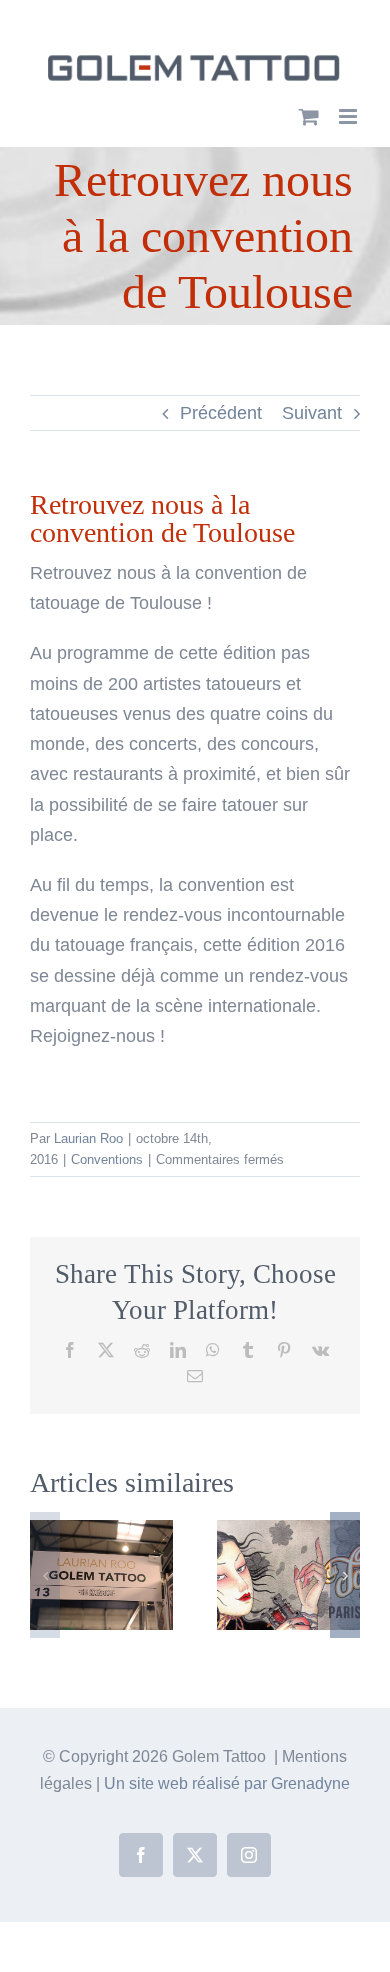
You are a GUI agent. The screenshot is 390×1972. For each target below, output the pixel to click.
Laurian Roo (88, 1138)
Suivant (312, 413)
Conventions (107, 1159)
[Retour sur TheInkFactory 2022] (101, 1530)
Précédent (221, 413)
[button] (45, 1575)
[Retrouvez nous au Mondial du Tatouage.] (288, 1530)
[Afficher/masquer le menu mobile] (349, 116)
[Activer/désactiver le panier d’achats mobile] (309, 116)
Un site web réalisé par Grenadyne (227, 1783)
